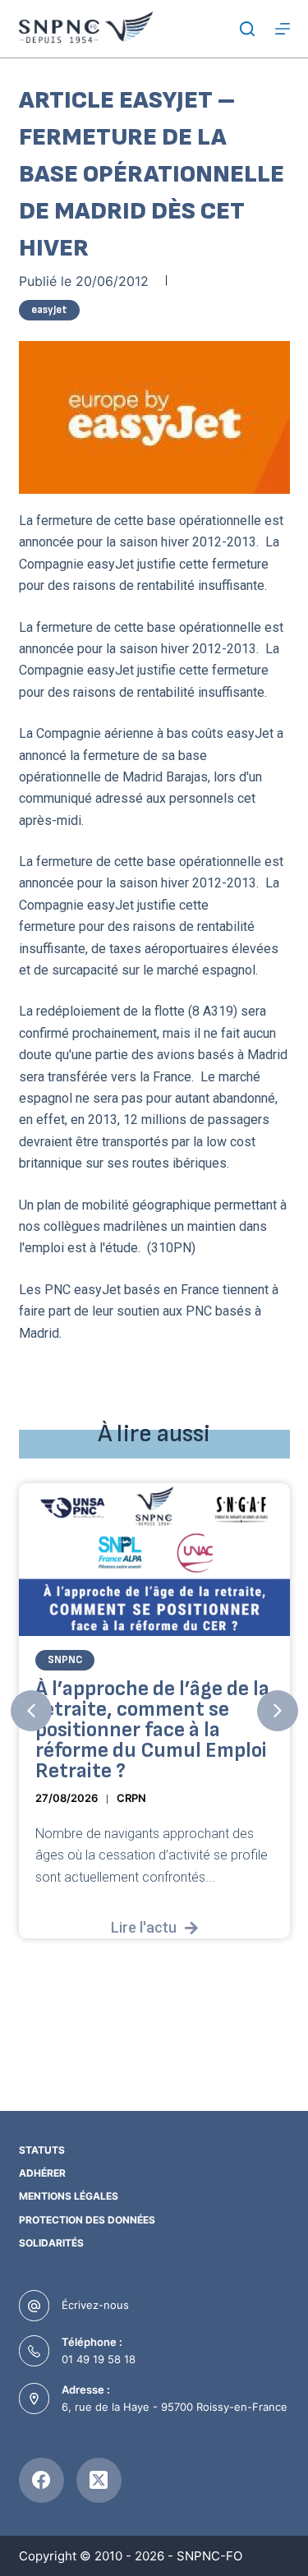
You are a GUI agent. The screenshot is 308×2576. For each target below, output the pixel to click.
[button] (31, 1711)
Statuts (42, 2150)
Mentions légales (69, 2196)
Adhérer (42, 2173)
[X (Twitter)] (99, 2480)
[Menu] (283, 29)
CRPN (131, 1798)
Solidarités (51, 2243)
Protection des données (87, 2220)
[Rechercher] (247, 29)
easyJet (49, 310)
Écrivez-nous (95, 2305)
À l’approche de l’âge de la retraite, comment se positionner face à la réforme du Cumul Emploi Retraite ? (152, 1730)
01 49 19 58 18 (99, 2359)
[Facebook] (41, 2480)
